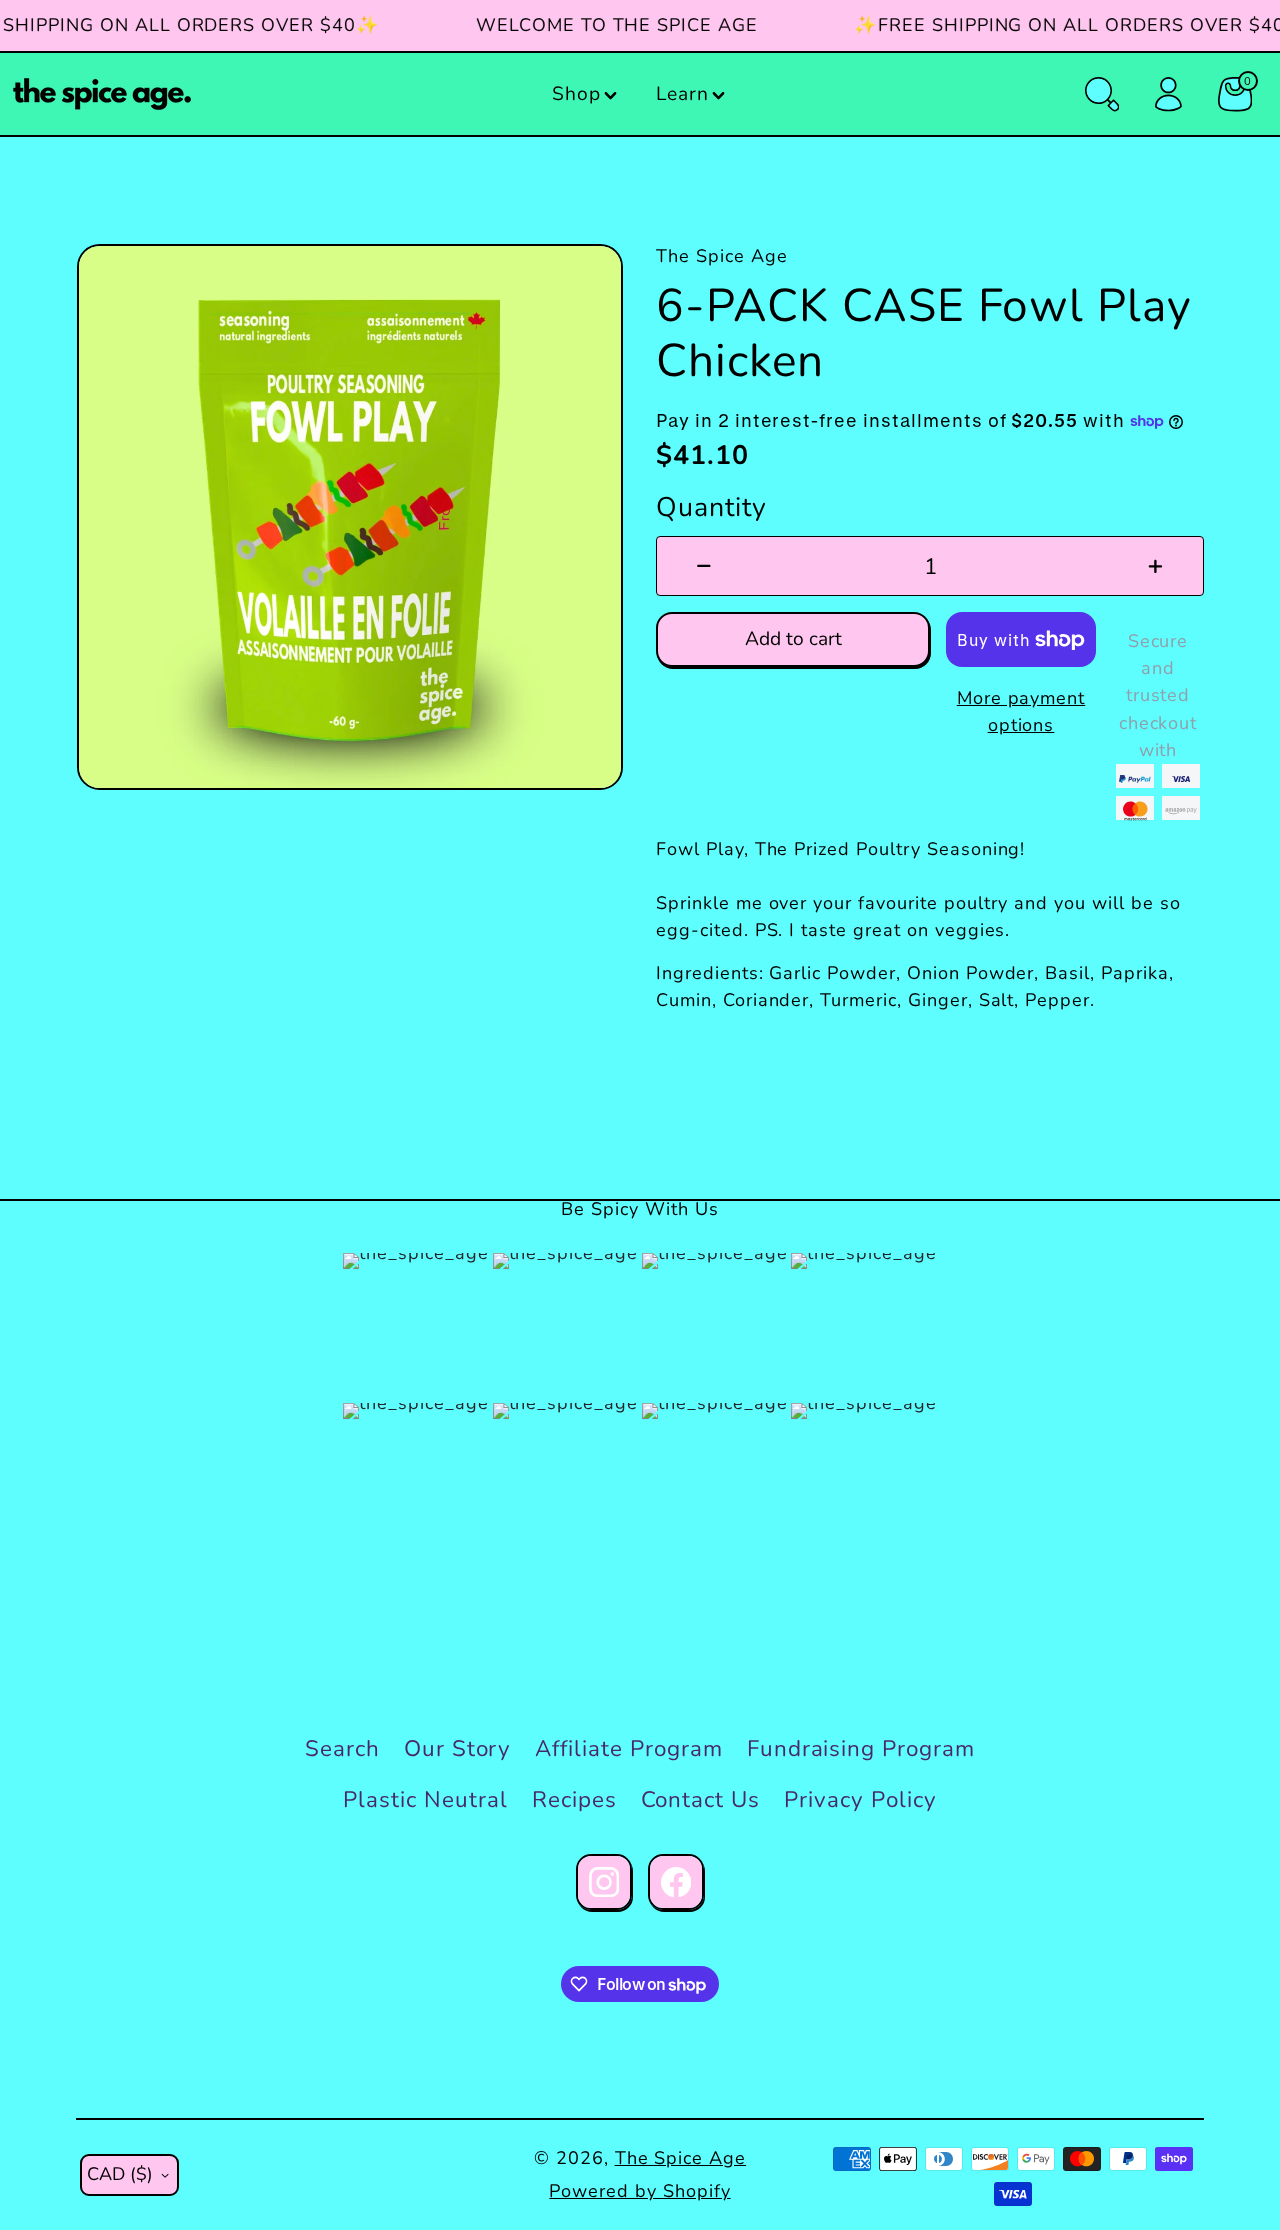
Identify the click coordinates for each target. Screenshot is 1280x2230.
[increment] (1155, 566)
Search (342, 1748)
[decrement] (704, 566)
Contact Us (701, 1799)
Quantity (711, 507)
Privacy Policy (860, 1799)
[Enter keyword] (1102, 94)
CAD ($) (120, 2174)
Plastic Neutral (425, 1799)
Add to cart (793, 639)
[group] (350, 517)
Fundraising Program (861, 1748)
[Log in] (1168, 94)
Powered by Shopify (639, 2191)
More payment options (1021, 711)
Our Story (458, 1748)
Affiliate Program (628, 1748)
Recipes (574, 1799)
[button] (586, 94)
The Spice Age (680, 2158)
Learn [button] (682, 94)
